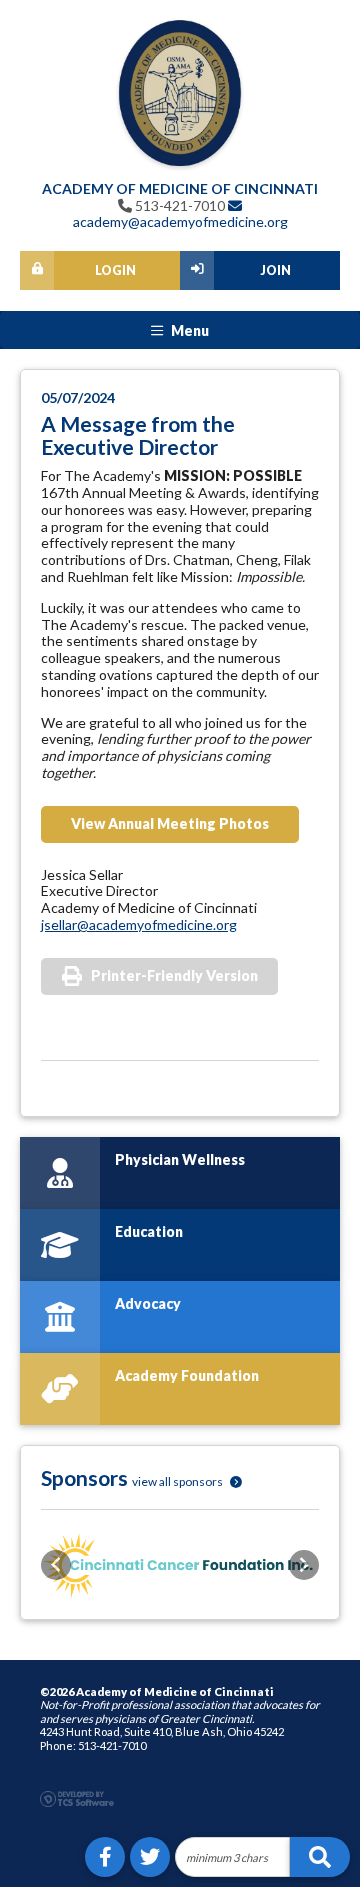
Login (115, 270)
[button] (56, 1565)
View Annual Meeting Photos (170, 823)
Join (275, 270)
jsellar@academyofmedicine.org (139, 924)
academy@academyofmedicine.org (180, 221)
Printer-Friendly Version (174, 975)
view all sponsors (178, 1481)
